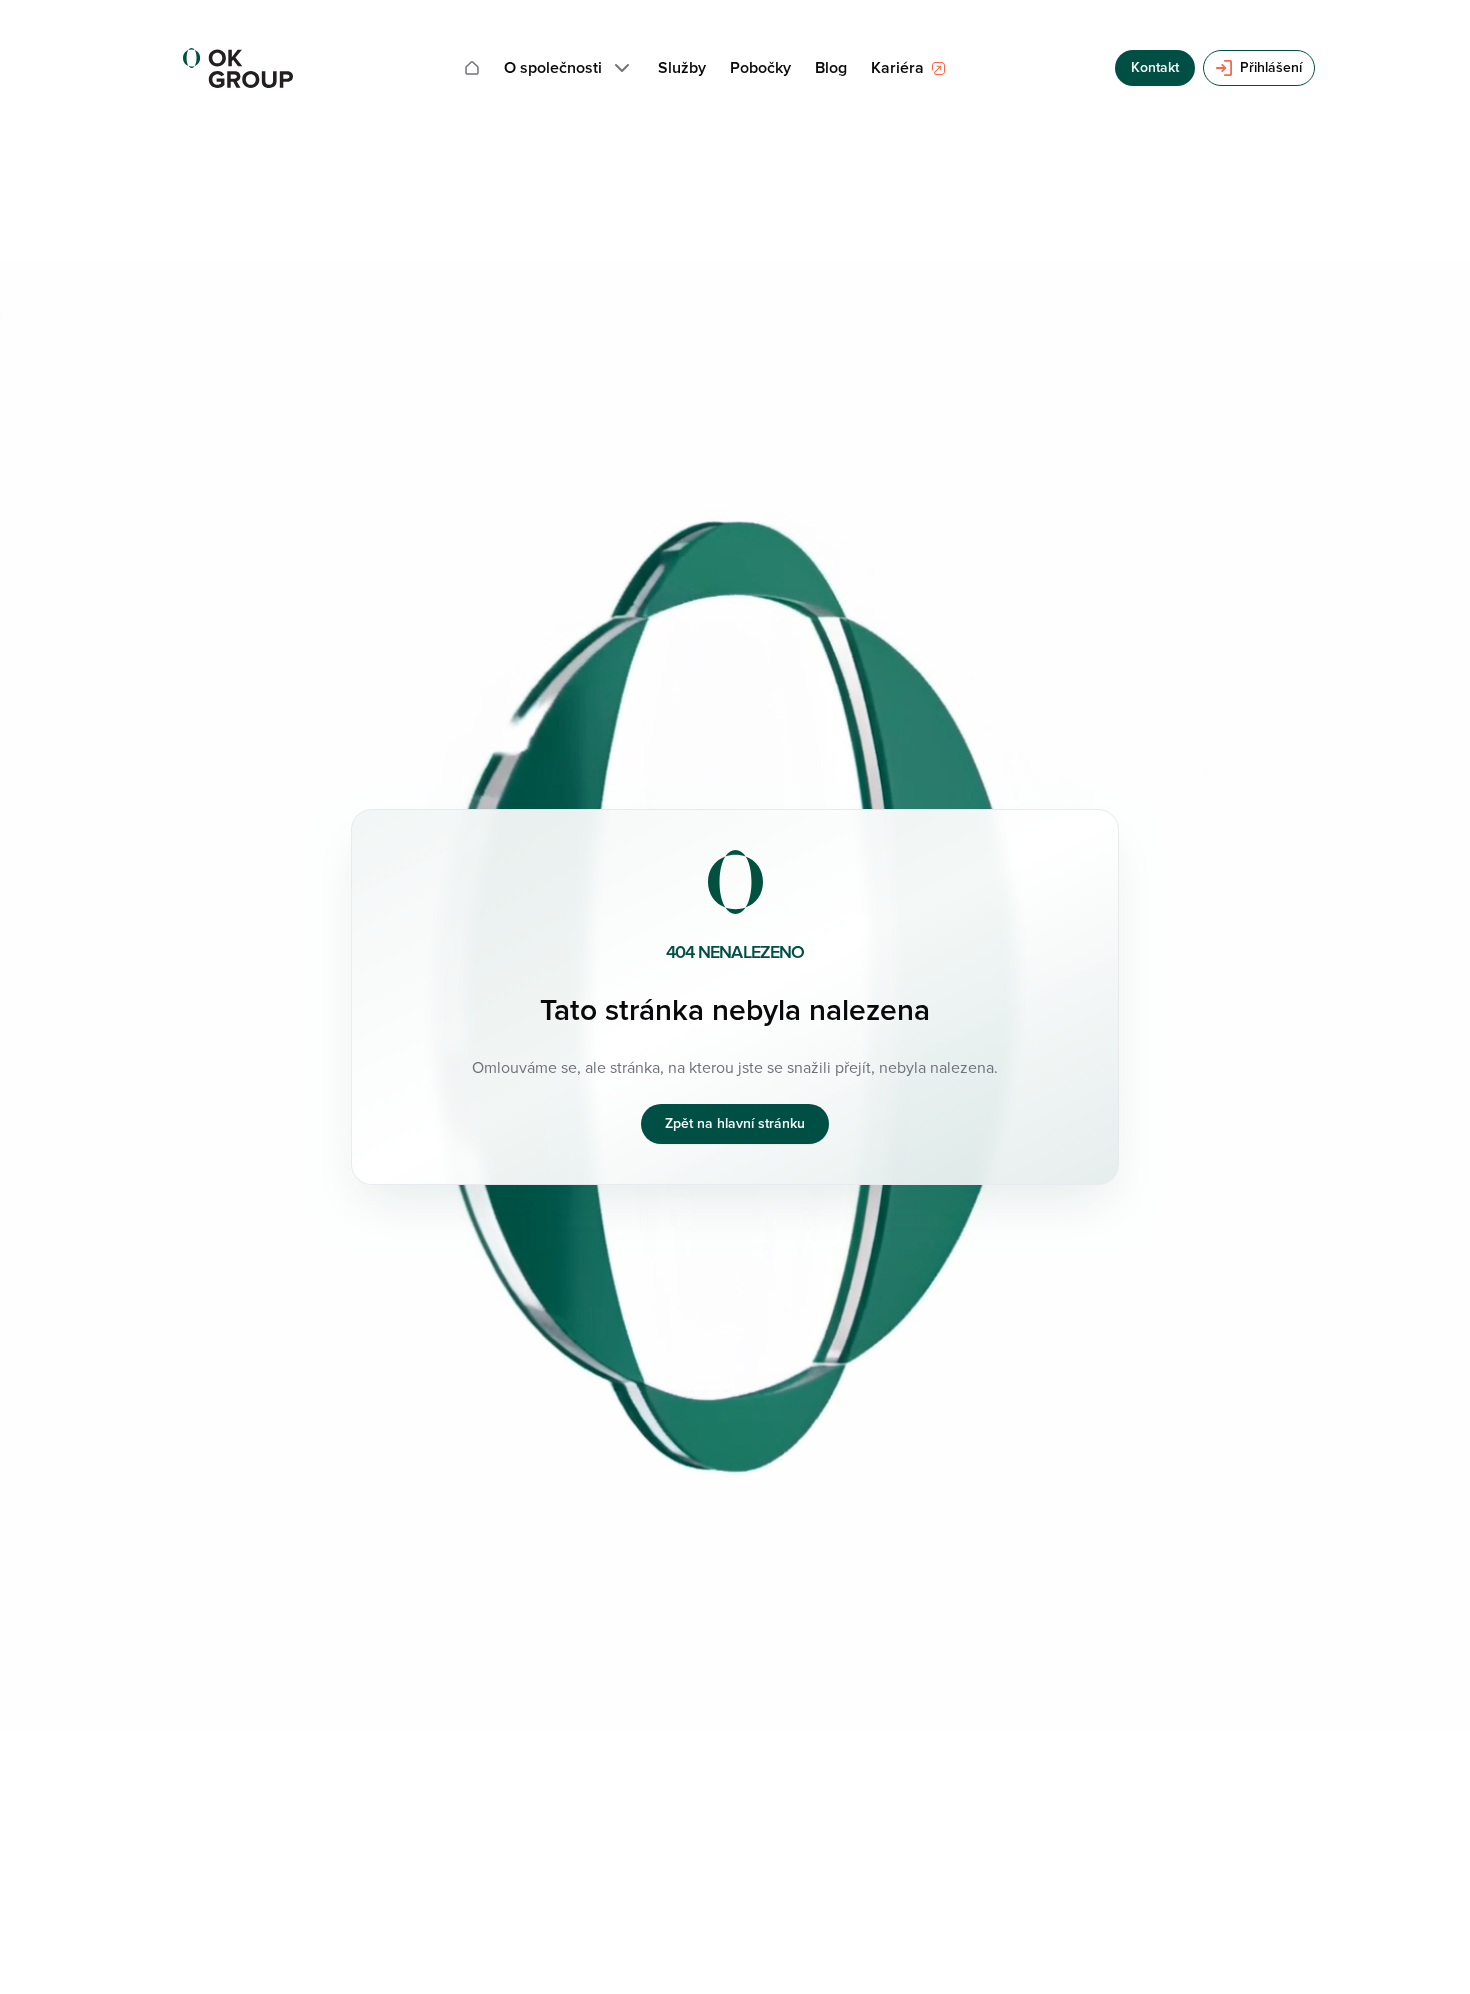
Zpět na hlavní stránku (735, 1123)
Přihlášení (1271, 67)
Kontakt (1155, 67)
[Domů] (472, 68)
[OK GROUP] (238, 68)
